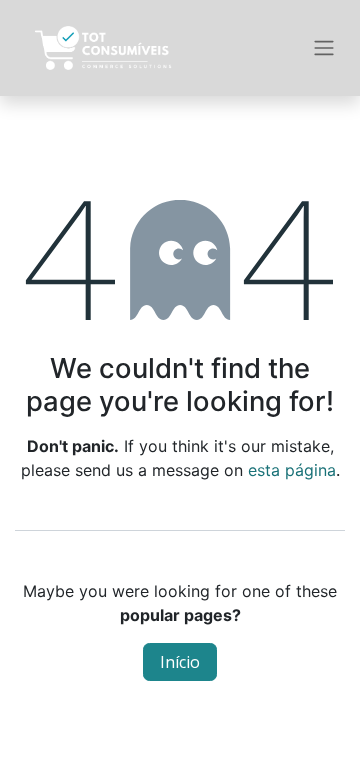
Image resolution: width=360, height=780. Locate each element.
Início (180, 662)
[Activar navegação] (324, 48)
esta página (292, 470)
